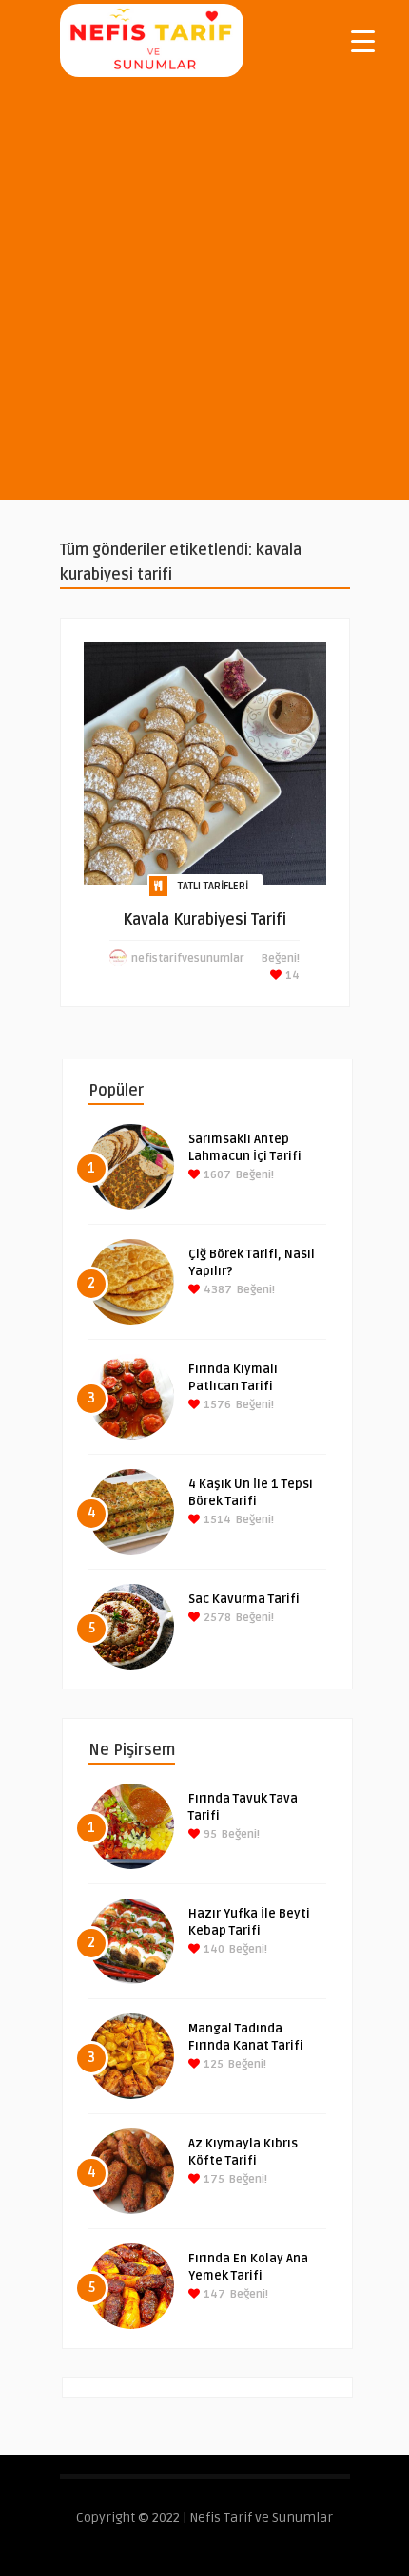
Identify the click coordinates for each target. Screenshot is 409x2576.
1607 (216, 1175)
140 (213, 1949)
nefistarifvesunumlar (188, 958)
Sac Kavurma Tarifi (244, 1599)
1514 (216, 1520)
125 (212, 2064)
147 (213, 2294)
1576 (216, 1405)
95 (209, 1834)
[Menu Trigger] (363, 40)
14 (291, 975)
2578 (216, 1618)
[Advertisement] (204, 296)
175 (213, 2179)
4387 (216, 1290)
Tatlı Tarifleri (213, 886)
